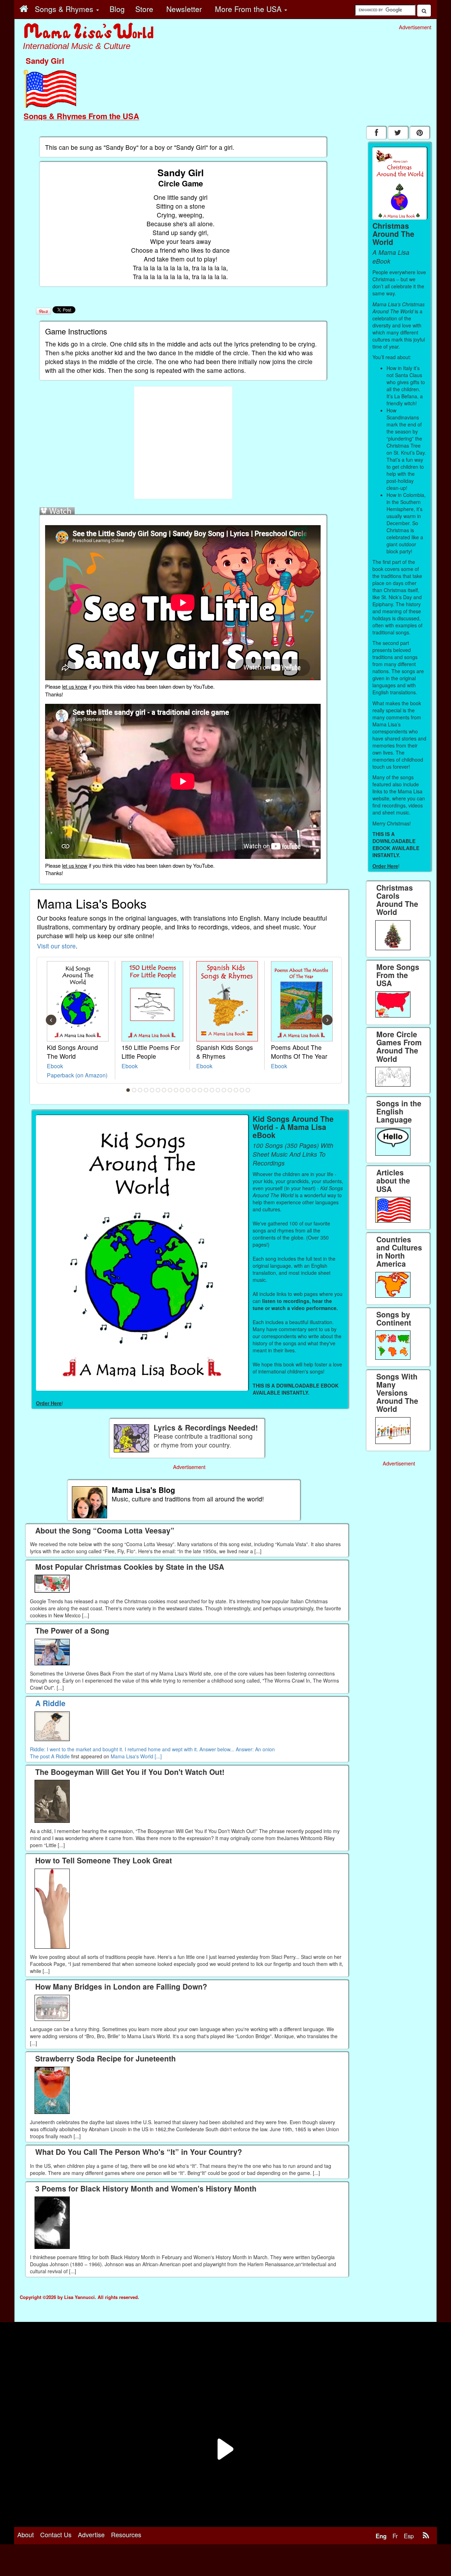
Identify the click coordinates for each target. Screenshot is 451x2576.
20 (242, 1090)
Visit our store (56, 946)
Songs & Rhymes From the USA (81, 116)
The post (41, 1756)
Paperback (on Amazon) (77, 1075)
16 (218, 1090)
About (26, 2534)
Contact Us (56, 2534)
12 (194, 1090)
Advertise (91, 2534)
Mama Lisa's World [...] (136, 1756)
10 (182, 1090)
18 (230, 1090)
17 (224, 1090)
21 (248, 1090)
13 (200, 1090)
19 (236, 1090)
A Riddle (60, 1756)
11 (188, 1090)
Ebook (55, 1066)
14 (206, 1090)
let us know (75, 686)
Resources (126, 2534)
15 (212, 1090)
